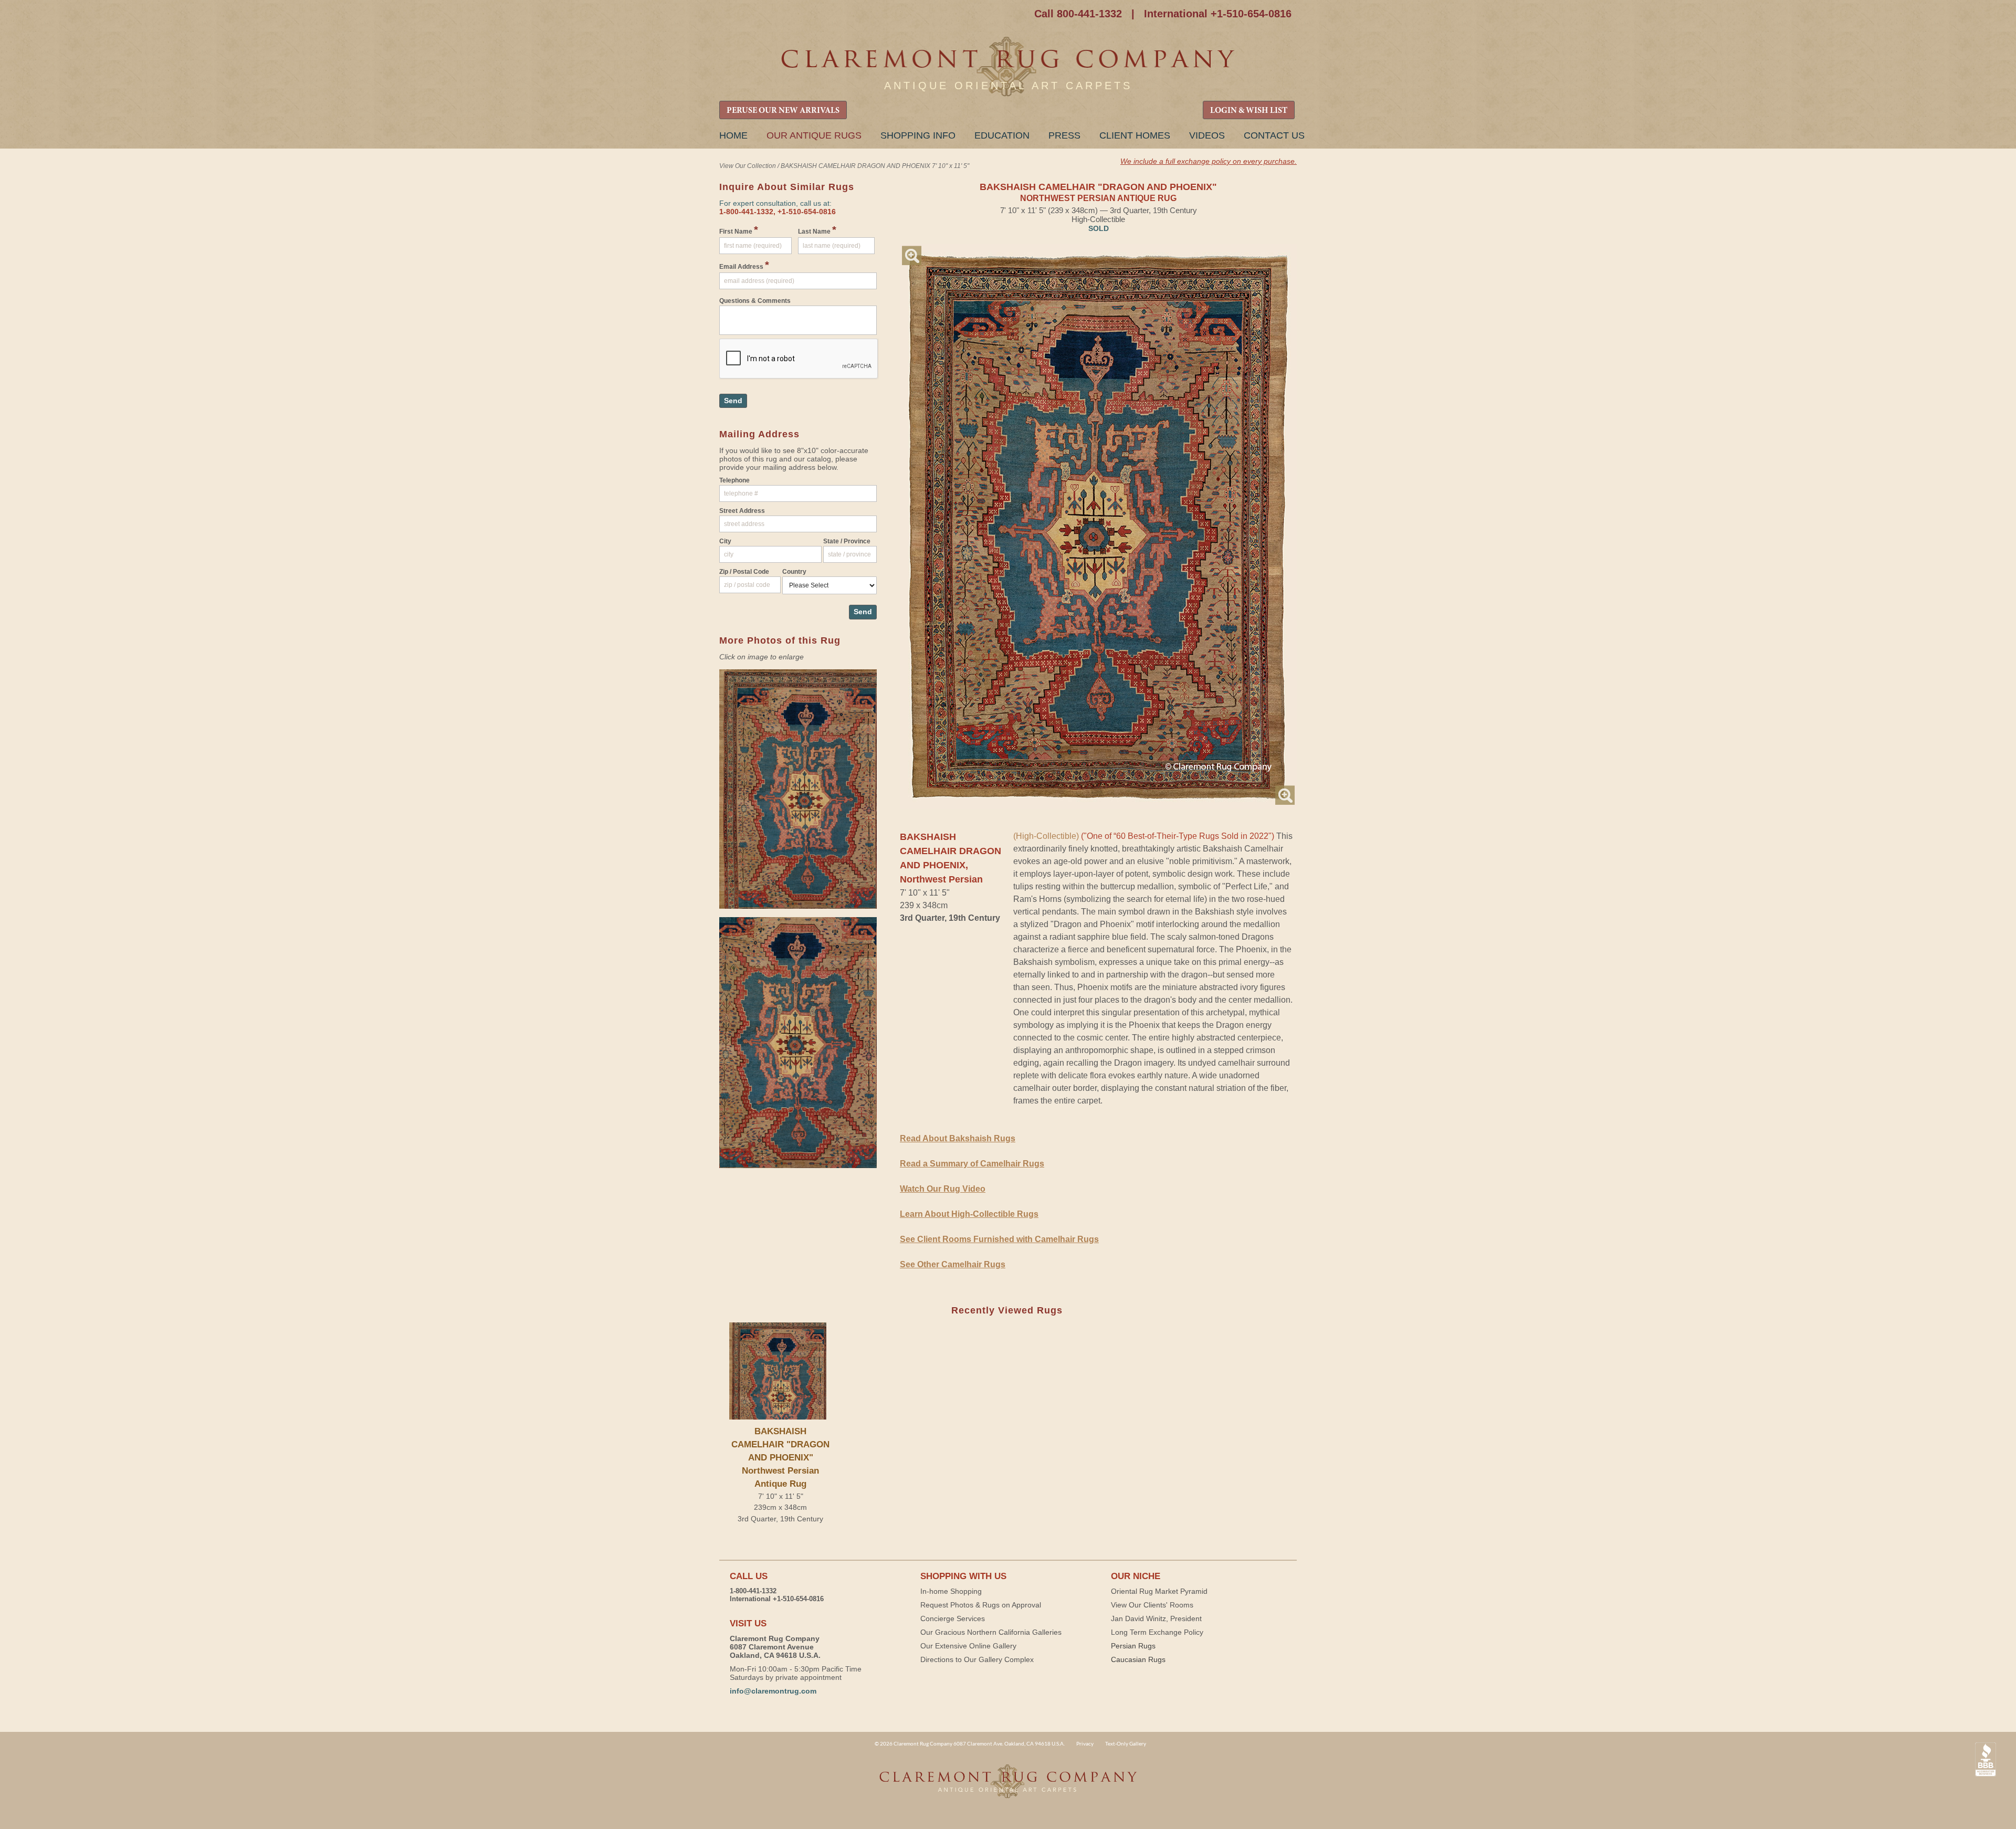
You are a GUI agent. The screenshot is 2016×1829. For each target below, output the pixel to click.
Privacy (1085, 1743)
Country (794, 572)
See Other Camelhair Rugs (953, 1264)
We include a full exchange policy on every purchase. (1209, 161)
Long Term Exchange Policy (1157, 1632)
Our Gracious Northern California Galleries (991, 1632)
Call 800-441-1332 (1078, 14)
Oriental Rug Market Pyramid (1159, 1591)
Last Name (817, 230)
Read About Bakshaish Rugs (958, 1138)
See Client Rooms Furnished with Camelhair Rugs (999, 1239)
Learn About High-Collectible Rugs (969, 1214)
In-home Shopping (951, 1591)
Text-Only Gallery (1126, 1743)
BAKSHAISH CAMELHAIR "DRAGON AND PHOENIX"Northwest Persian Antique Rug (780, 1458)
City (725, 541)
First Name (739, 230)
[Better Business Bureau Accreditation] (1986, 1759)
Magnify (912, 255)
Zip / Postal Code (744, 572)
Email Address (744, 265)
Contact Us (1274, 135)
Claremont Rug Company (1008, 67)
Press (1064, 135)
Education (1002, 135)
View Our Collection (748, 166)
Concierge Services (953, 1618)
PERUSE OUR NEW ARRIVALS (783, 111)
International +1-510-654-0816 (1218, 14)
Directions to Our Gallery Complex (977, 1659)
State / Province (847, 541)
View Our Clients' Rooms (1152, 1605)
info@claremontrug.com (773, 1691)
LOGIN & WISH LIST (1249, 111)
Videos (1207, 135)
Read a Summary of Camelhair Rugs (972, 1164)
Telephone (734, 480)
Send (733, 401)
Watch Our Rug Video (943, 1189)
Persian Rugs (1133, 1646)
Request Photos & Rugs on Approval (981, 1605)
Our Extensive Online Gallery (968, 1646)
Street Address (742, 511)
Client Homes (1135, 135)
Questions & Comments (755, 301)
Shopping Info (918, 135)
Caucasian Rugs (1138, 1659)
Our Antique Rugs (814, 135)
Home (733, 135)
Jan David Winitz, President (1156, 1618)
